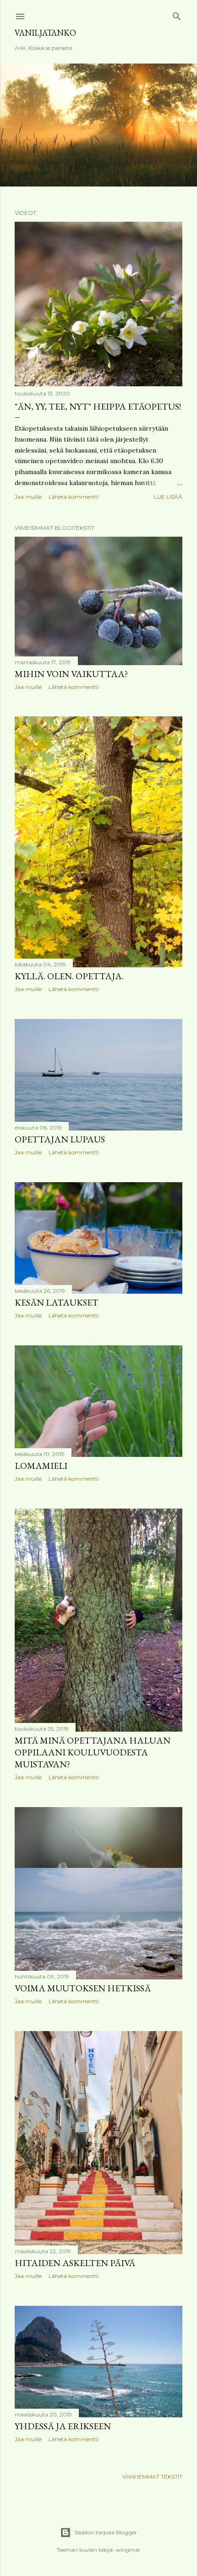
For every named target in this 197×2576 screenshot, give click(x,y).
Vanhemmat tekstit (152, 2477)
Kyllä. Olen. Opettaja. (69, 976)
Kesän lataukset (57, 1302)
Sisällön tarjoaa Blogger (106, 2532)
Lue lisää (168, 497)
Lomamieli (41, 1466)
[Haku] (177, 14)
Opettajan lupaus (60, 1139)
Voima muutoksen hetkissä (83, 1988)
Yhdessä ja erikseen (63, 2426)
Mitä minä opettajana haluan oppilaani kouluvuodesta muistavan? (93, 1752)
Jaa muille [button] (28, 497)
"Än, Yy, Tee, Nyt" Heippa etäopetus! (98, 406)
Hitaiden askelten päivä (75, 2263)
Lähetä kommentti (74, 497)
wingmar (128, 2550)
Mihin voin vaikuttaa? (71, 674)
